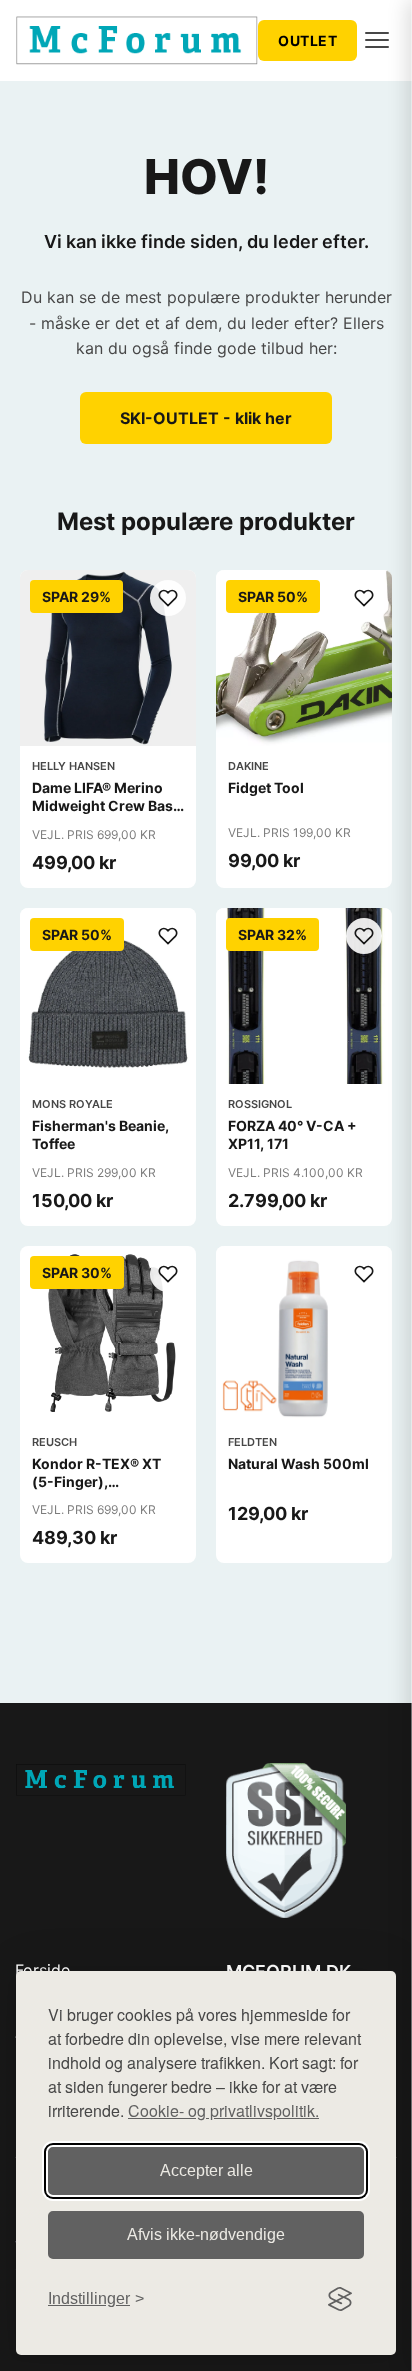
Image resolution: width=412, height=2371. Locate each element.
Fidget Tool (266, 787)
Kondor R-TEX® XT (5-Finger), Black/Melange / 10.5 (103, 1481)
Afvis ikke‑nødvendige (206, 2234)
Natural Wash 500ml (298, 1463)
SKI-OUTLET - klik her (206, 418)
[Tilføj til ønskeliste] (168, 598)
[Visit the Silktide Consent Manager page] (340, 2299)
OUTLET (307, 40)
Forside (42, 1970)
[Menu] (377, 40)
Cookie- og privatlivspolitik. (223, 2110)
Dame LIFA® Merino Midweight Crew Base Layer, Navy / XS (106, 805)
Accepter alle (206, 2170)
